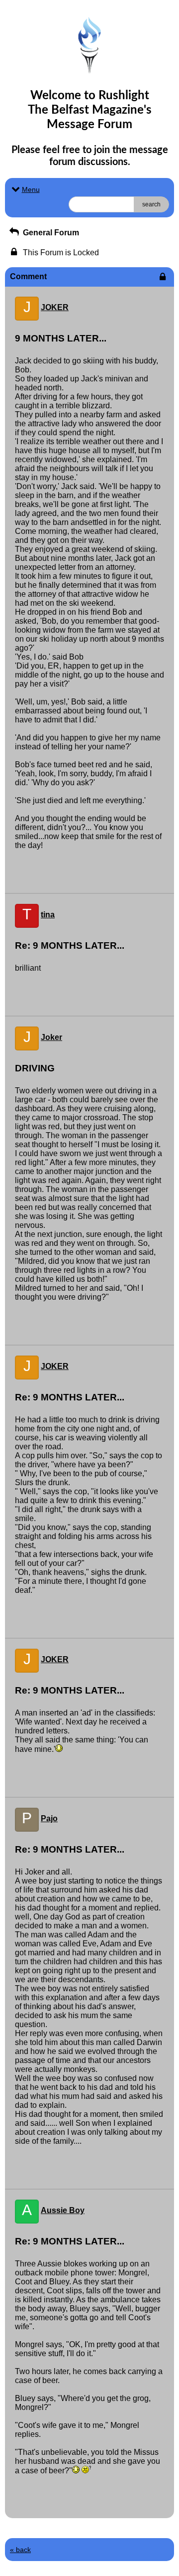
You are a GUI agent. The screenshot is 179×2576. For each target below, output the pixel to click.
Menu (31, 189)
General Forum (50, 233)
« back (20, 2550)
